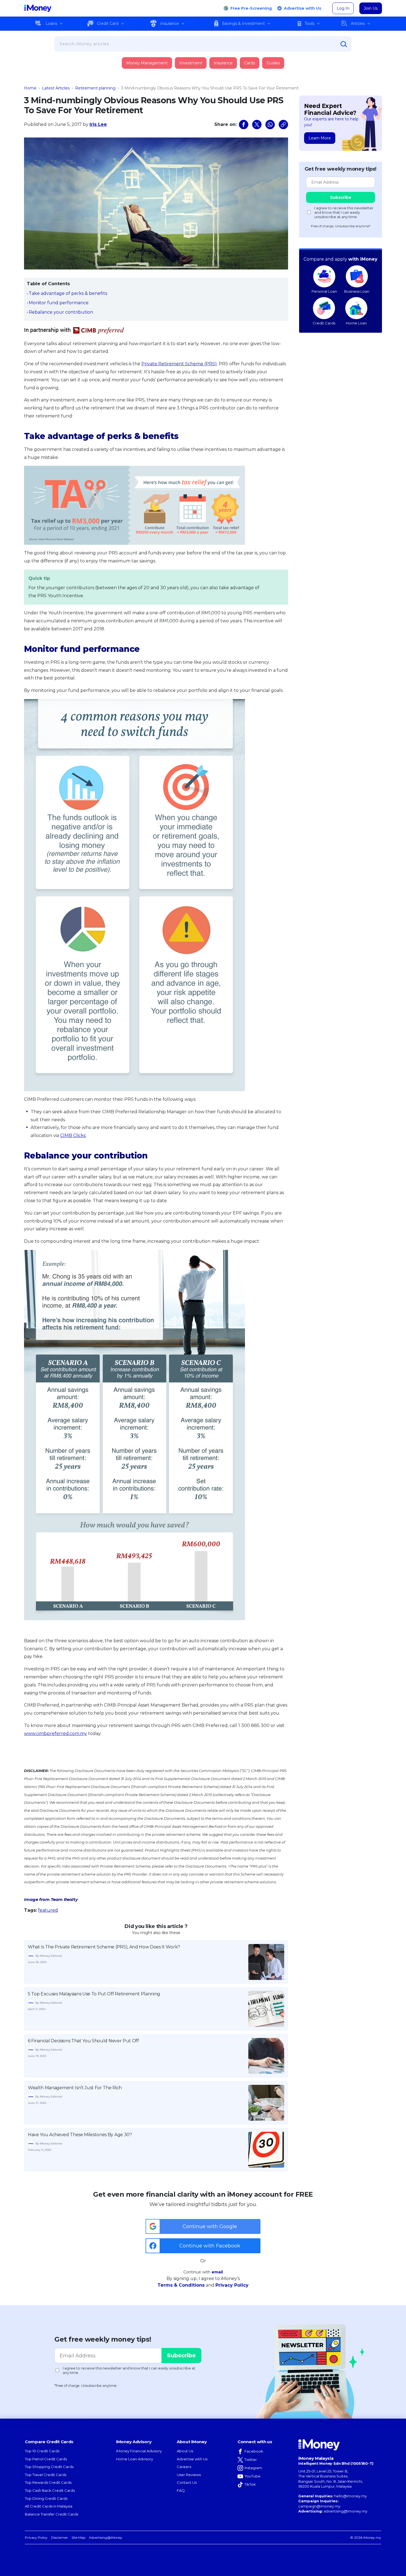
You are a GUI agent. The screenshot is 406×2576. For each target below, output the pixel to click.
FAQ (181, 2490)
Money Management (147, 63)
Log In (343, 8)
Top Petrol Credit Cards (46, 2459)
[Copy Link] (283, 125)
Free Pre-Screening (251, 8)
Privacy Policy (232, 2285)
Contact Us (187, 2482)
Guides (273, 63)
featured (48, 1910)
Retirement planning (95, 88)
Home (30, 88)
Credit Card (108, 23)
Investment (191, 63)
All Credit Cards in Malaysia (49, 2506)
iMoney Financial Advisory (139, 2451)
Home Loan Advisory (135, 2459)
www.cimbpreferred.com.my (56, 1733)
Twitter (251, 2459)
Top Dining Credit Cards (46, 2498)
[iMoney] (38, 8)
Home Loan (356, 323)
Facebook (254, 2451)
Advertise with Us (303, 8)
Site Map (78, 2537)
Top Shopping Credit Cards (49, 2467)
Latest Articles (56, 88)
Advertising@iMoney (106, 2537)
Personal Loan (324, 291)
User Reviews (189, 2475)
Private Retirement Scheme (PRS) (179, 364)
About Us (185, 2451)
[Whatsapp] (270, 125)
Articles (358, 23)
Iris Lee (98, 124)
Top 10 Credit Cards (42, 2451)
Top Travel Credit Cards (46, 2475)
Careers (184, 2467)
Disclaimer (60, 2537)
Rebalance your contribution (61, 312)
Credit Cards (324, 323)
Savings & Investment (243, 23)
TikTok (250, 2484)
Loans (51, 23)
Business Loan (357, 291)
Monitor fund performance (59, 303)
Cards (250, 63)
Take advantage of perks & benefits (68, 293)
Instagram (253, 2468)
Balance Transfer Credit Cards (52, 2514)
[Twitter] (257, 125)
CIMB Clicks (73, 1135)
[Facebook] (244, 125)
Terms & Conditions (181, 2285)
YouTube (252, 2476)
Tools (309, 23)
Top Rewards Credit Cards (48, 2482)
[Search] (344, 44)
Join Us (371, 8)
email (217, 2272)
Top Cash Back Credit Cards (50, 2490)
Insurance (170, 23)
